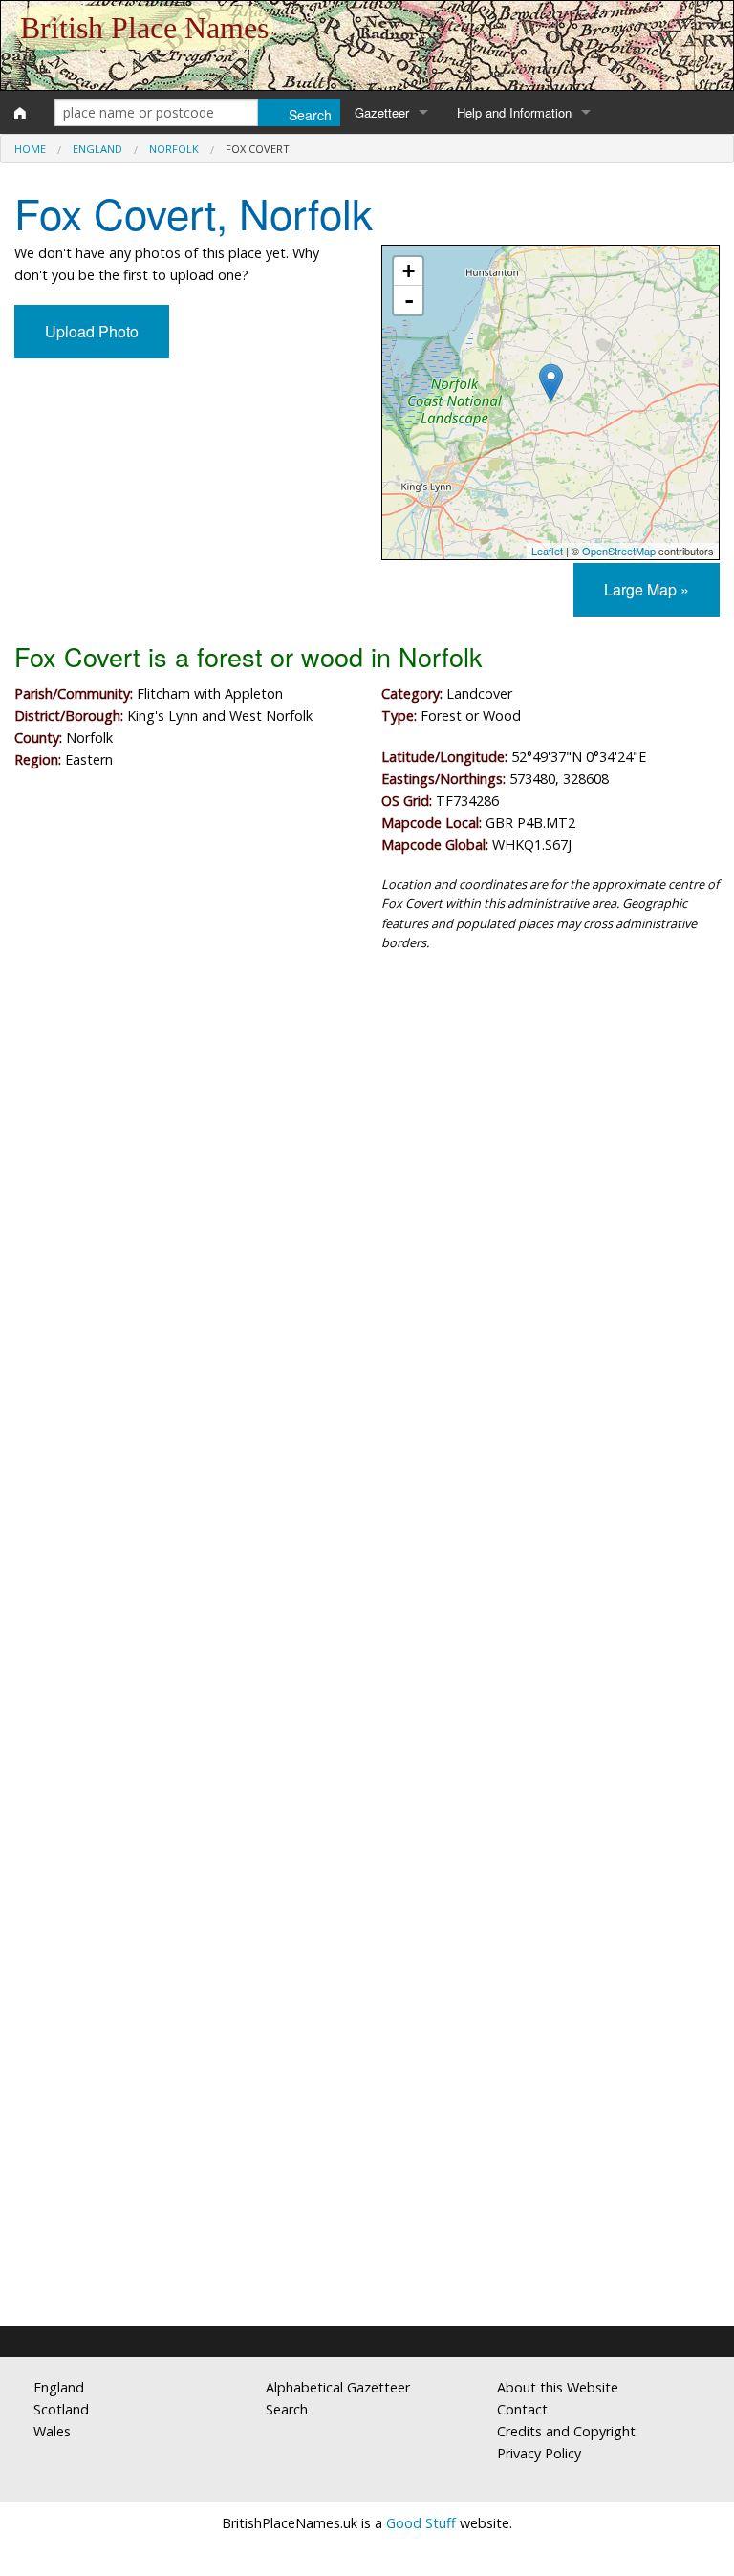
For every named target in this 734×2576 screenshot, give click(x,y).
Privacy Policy (539, 2453)
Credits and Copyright (566, 2431)
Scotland (61, 2409)
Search (287, 2409)
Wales (52, 2431)
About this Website (558, 2387)
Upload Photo (92, 331)
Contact (522, 2409)
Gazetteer (382, 112)
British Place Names (144, 28)
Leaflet (547, 551)
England (97, 149)
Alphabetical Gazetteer (338, 2387)
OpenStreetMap (619, 551)
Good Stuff (421, 2523)
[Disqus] (367, 1540)
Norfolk (174, 149)
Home (30, 149)
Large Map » (647, 589)
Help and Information (514, 112)
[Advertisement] (367, 1125)
